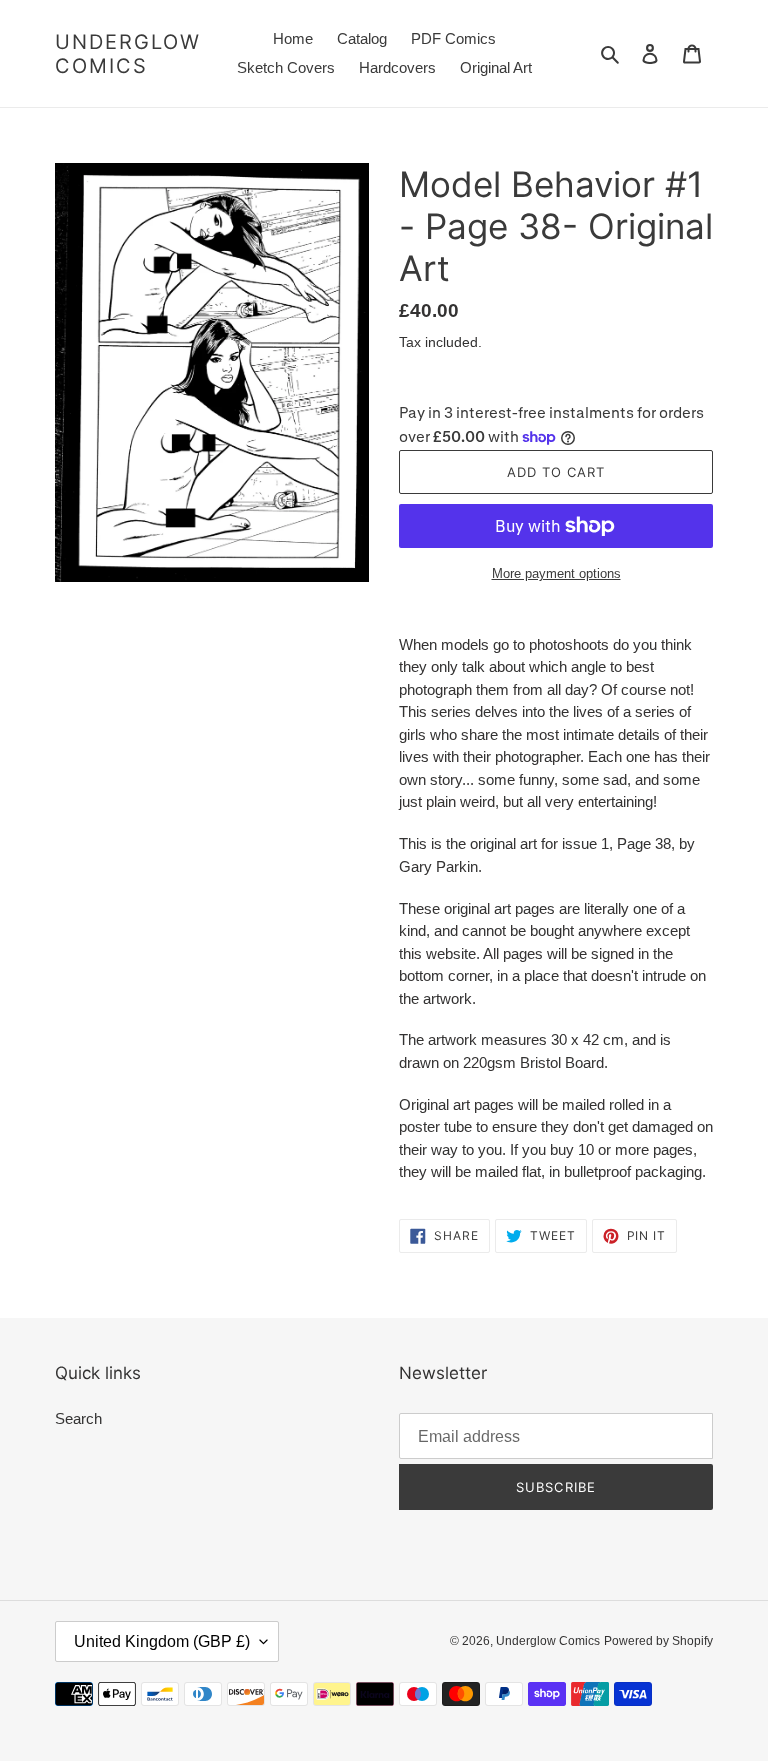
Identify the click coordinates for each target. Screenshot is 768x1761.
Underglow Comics (128, 54)
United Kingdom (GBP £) (162, 1641)
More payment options (556, 573)
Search (78, 1418)
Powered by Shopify (658, 1641)
